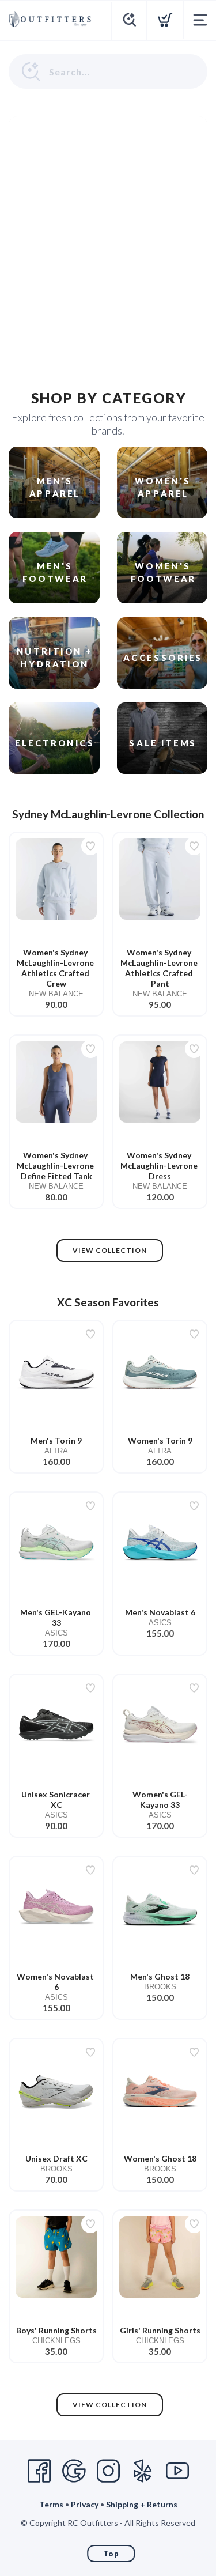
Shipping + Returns (142, 2504)
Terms (51, 2504)
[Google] (74, 2471)
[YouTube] (177, 2471)
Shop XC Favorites (162, 259)
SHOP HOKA (173, 182)
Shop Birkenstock (164, 336)
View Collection (110, 1250)
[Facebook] (39, 2471)
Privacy (85, 2504)
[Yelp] (143, 2471)
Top (111, 2554)
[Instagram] (108, 2471)
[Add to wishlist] (90, 846)
